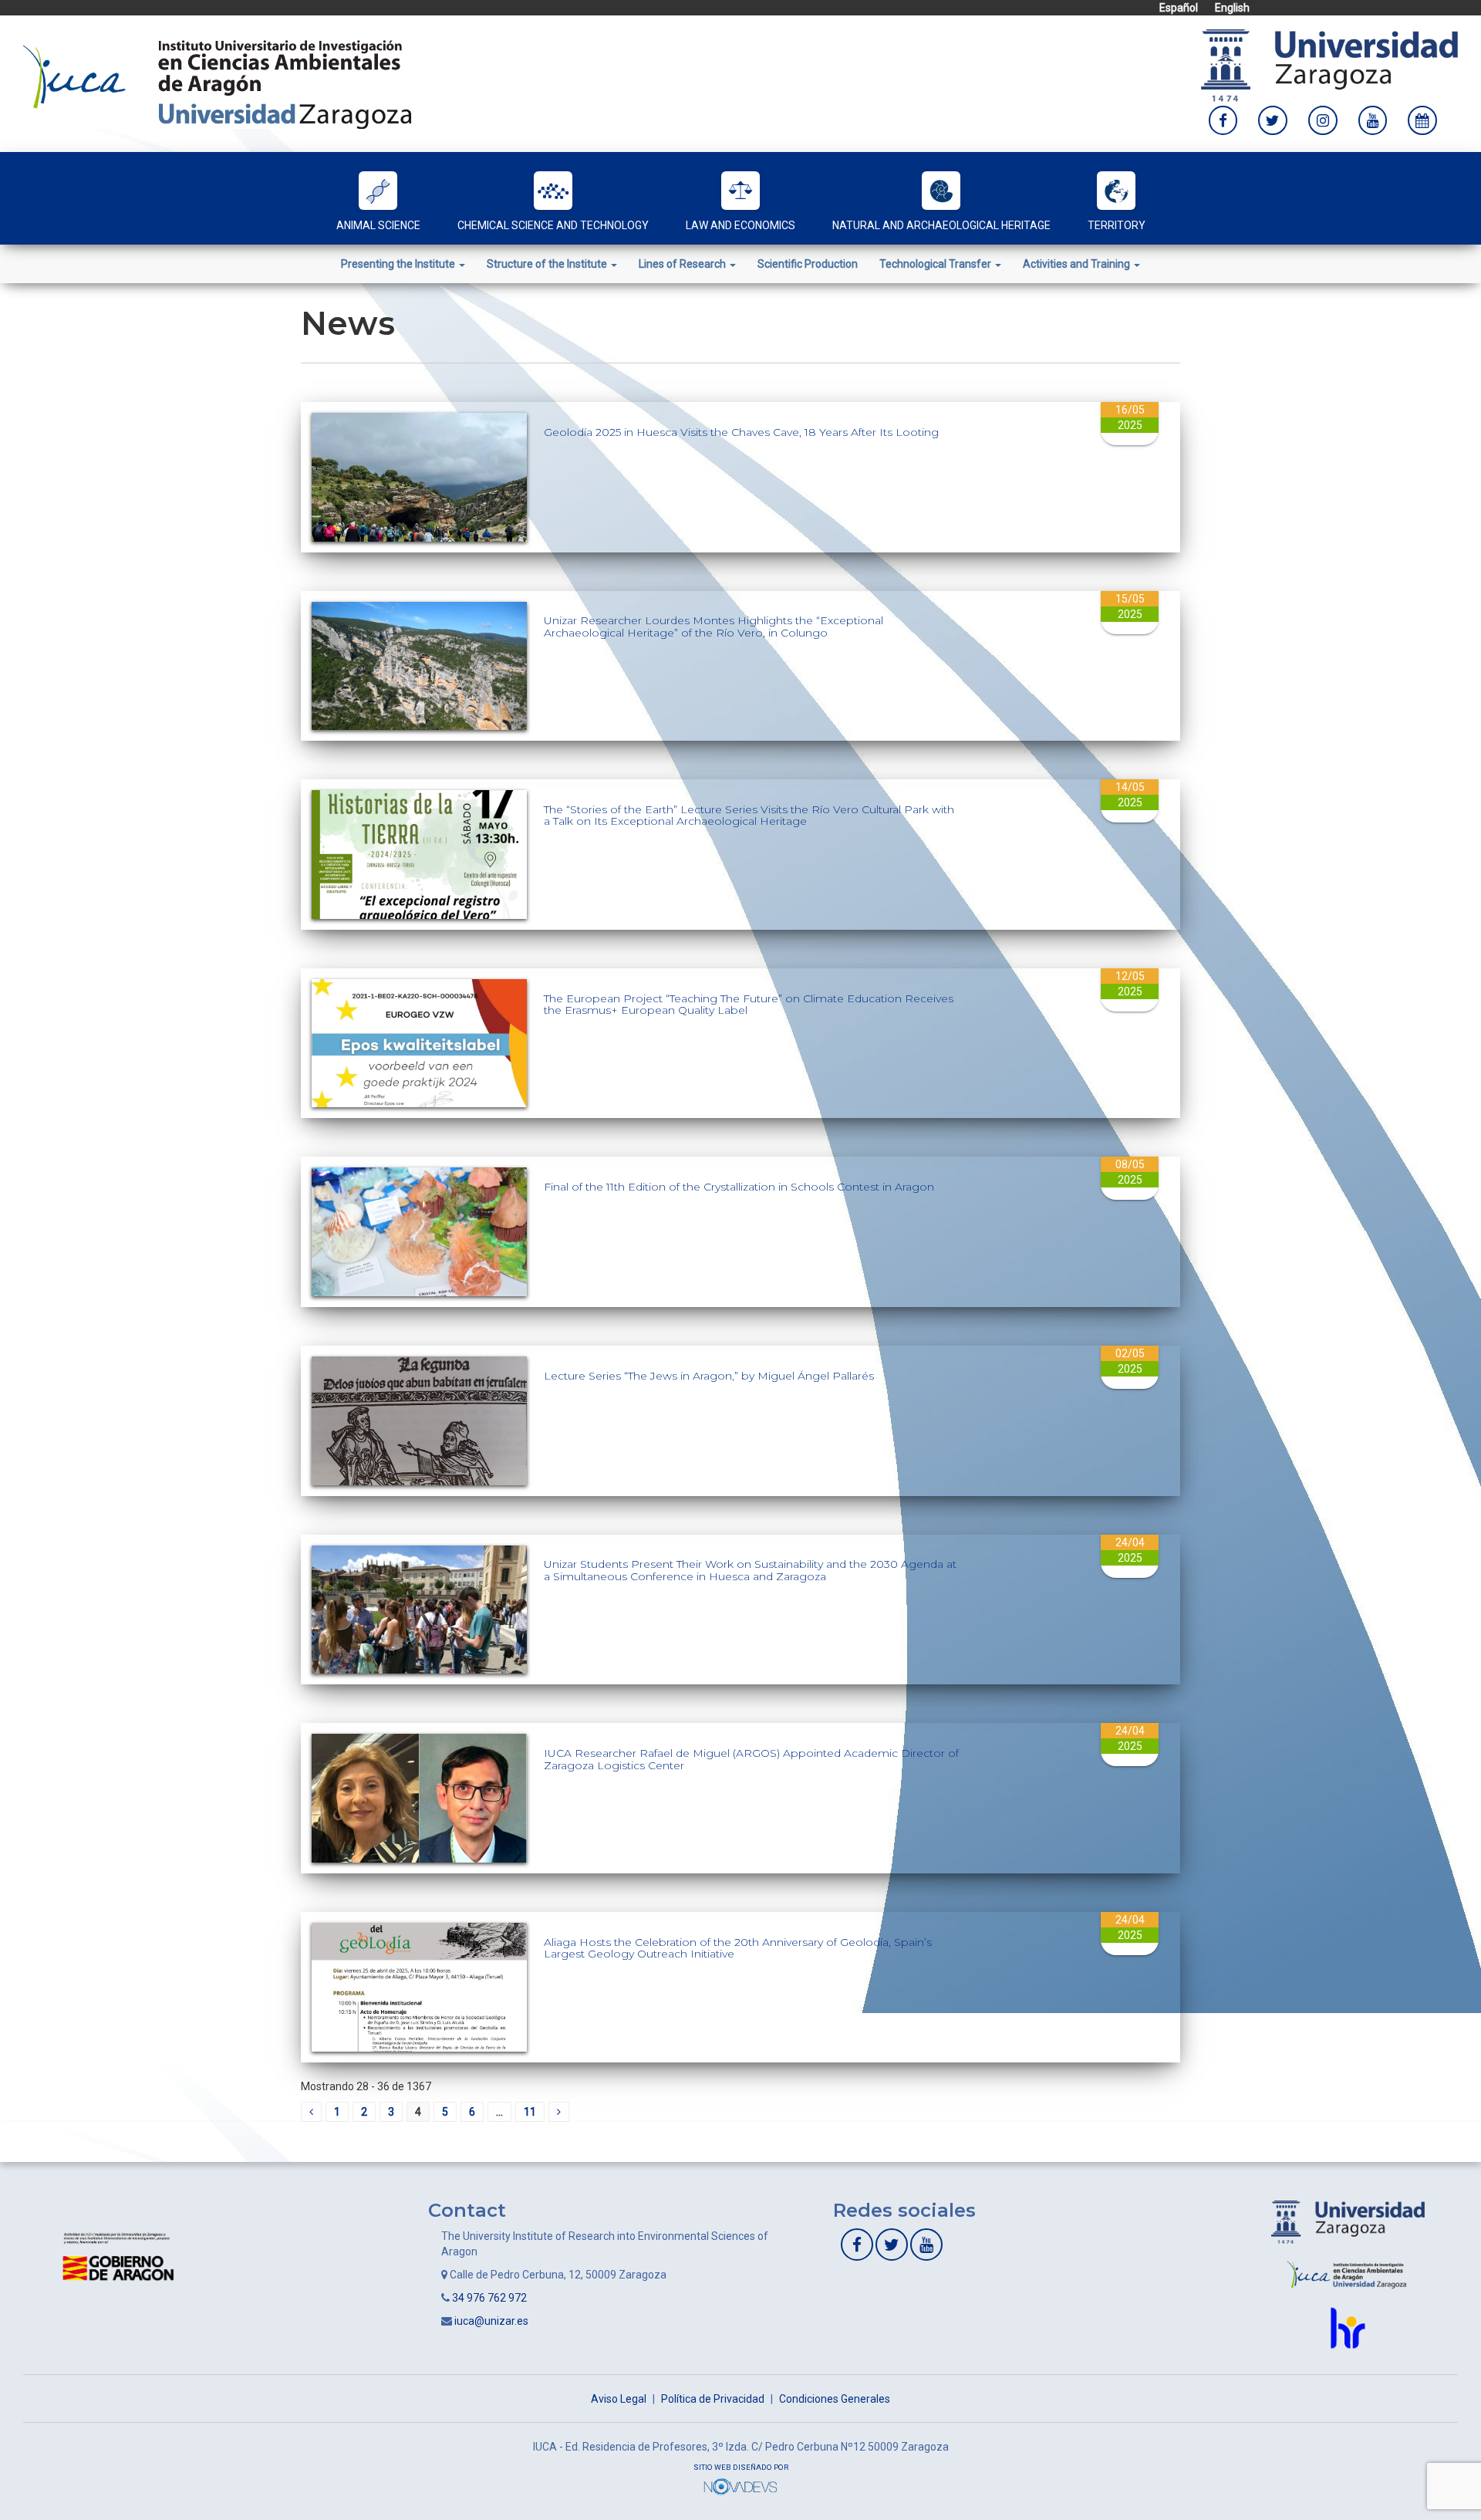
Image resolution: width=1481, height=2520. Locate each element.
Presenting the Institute (399, 264)
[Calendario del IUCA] (1422, 120)
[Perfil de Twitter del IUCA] (1273, 120)
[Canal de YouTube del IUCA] (1373, 120)
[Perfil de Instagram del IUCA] (1323, 120)
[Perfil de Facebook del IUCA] (1223, 120)
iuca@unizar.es (491, 2321)
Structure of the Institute (548, 264)
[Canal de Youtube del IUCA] (926, 2245)
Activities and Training (1078, 264)
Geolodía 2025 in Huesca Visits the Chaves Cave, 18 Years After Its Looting (741, 432)
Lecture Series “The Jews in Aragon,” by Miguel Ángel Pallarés (709, 1376)
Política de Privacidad (713, 2399)
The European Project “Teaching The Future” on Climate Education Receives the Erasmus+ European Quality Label (749, 1004)
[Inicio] (217, 83)
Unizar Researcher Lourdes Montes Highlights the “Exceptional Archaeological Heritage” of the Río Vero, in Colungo (714, 626)
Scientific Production (808, 264)
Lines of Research (683, 264)
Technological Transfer (936, 264)
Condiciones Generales (835, 2399)
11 (530, 2112)
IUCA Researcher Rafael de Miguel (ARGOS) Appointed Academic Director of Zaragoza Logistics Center (751, 1759)
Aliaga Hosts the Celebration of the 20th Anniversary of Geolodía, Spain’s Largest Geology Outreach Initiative (738, 1948)
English (1232, 8)
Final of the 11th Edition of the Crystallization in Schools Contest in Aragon (739, 1187)
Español (1179, 8)
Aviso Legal (619, 2399)
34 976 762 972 (489, 2298)
